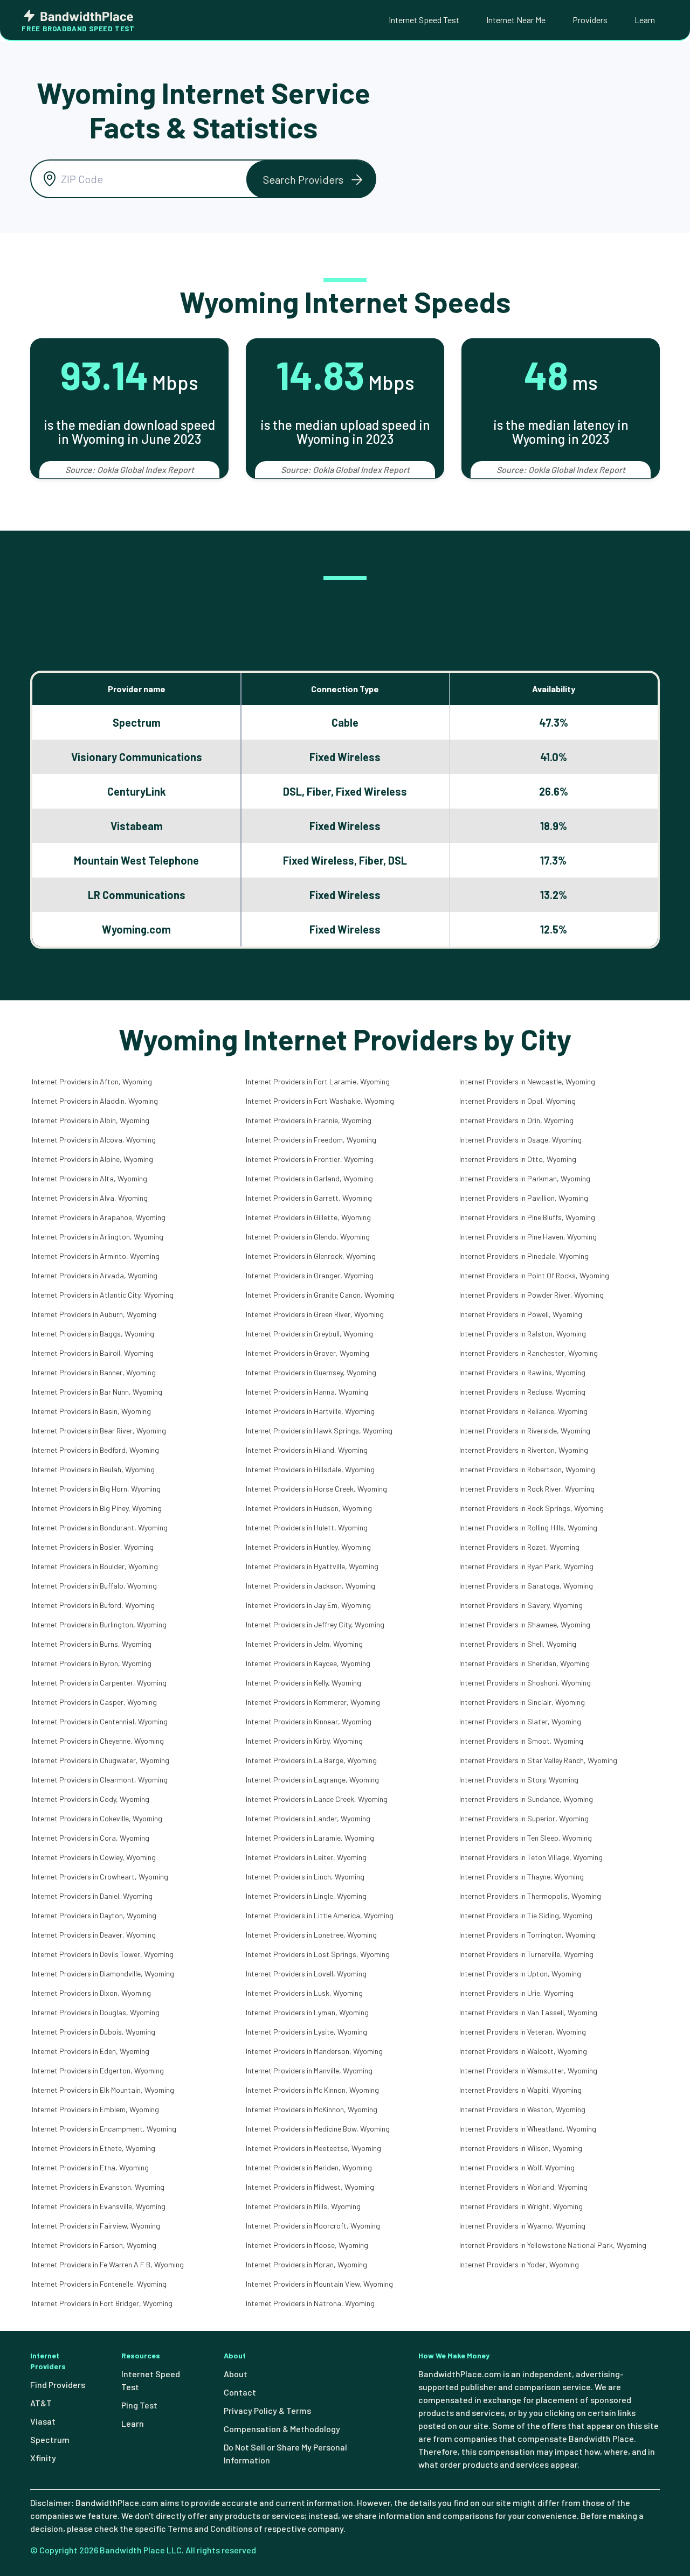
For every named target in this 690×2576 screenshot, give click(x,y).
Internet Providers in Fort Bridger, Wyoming (102, 2303)
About (236, 2374)
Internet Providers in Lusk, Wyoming (304, 1993)
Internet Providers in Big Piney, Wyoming (97, 1508)
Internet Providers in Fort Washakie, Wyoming (320, 1101)
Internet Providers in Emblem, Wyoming (95, 2109)
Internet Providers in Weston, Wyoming (522, 2109)
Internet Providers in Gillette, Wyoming (308, 1217)
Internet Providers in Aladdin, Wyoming (95, 1101)
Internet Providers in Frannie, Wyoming (309, 1120)
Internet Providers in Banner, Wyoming (94, 1372)
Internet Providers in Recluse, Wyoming (522, 1392)
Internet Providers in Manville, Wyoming (309, 2070)
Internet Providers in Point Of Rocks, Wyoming (534, 1275)
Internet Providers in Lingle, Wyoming (306, 1896)
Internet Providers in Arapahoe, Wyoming (99, 1217)
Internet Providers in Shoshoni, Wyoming (525, 1683)
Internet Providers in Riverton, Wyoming (524, 1450)
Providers (590, 20)
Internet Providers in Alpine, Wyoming (92, 1159)
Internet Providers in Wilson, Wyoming (521, 2148)
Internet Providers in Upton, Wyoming (520, 1973)
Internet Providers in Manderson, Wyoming (314, 2051)
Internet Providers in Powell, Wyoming (521, 1314)
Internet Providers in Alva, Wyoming (90, 1198)
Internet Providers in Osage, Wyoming (520, 1140)
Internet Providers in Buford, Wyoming (93, 1605)
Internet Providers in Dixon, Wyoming (91, 1993)
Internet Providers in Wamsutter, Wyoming (528, 2070)
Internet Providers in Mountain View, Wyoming (319, 2284)
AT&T (41, 2403)
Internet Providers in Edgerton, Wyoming (98, 2070)
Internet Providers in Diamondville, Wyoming (103, 1973)
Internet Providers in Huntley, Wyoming (308, 1547)
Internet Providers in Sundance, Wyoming (526, 1799)
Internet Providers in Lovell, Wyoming (306, 1973)
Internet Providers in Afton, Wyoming (92, 1081)
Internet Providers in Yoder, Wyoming (519, 2264)
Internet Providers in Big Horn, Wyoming (96, 1489)
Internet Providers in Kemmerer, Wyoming (313, 1702)
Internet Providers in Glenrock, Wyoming (311, 1256)
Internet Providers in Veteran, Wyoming (523, 2032)
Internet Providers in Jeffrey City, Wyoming (315, 1624)
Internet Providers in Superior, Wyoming (524, 1818)
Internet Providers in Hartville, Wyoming (310, 1411)
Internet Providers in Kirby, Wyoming (304, 1741)
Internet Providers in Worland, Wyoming (523, 2187)
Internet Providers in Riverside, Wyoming (525, 1430)
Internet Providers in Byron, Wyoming (92, 1663)
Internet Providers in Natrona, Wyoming (310, 2303)
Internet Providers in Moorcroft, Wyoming (313, 2226)
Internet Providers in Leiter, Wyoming (306, 1857)
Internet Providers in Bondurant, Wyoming (100, 1527)
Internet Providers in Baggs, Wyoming (93, 1334)
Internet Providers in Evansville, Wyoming (99, 2206)
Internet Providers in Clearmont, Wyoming (100, 1780)
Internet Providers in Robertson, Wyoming (527, 1469)
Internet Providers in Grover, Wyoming (308, 1353)
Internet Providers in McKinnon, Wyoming (312, 2109)
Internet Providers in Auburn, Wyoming (94, 1314)
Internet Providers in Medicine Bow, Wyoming (318, 2129)
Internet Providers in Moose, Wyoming (307, 2245)
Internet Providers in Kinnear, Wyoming (309, 1721)
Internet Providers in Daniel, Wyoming (92, 1896)
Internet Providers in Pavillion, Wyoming (524, 1198)
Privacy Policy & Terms (267, 2410)
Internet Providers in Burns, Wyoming (92, 1644)
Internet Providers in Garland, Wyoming (309, 1178)
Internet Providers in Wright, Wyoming (521, 2206)
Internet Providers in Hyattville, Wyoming (312, 1566)
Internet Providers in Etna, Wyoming (90, 2167)
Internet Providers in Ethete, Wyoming (94, 2148)
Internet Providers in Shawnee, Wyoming (525, 1624)
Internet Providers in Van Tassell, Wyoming (528, 2012)
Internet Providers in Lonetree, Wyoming (311, 1935)
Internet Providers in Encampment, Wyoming (104, 2129)
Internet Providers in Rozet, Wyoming (519, 1547)
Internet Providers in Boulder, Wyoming (95, 1566)
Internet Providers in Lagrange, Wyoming (312, 1780)
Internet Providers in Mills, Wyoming (303, 2206)
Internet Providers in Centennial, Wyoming (100, 1721)
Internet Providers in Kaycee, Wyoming (308, 1663)
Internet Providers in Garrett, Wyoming (309, 1198)
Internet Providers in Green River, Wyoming (315, 1314)
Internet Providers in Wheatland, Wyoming (528, 2129)
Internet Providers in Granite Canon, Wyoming (320, 1295)
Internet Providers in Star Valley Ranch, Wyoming (538, 1760)
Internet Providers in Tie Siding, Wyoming (526, 1915)
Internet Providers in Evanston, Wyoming (98, 2187)
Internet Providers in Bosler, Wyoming (93, 1547)
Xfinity (43, 2458)
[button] (311, 179)
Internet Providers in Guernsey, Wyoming (311, 1372)
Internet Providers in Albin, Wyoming (91, 1120)
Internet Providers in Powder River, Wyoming (532, 1295)
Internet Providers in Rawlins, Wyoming (522, 1372)
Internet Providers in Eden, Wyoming (91, 2051)
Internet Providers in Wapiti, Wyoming (520, 2090)
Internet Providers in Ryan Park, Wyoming (526, 1566)
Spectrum (50, 2439)
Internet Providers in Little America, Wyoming (320, 1915)
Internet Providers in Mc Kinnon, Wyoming (312, 2090)
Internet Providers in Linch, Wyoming (305, 1877)
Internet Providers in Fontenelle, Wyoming (99, 2284)
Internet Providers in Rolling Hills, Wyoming (528, 1527)
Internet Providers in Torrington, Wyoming (527, 1935)
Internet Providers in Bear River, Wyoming (99, 1430)
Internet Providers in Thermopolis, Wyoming (530, 1896)
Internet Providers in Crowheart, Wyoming (100, 1877)
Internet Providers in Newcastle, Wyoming (527, 1081)
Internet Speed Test (424, 20)
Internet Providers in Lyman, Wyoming (307, 2012)
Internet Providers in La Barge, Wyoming (311, 1760)
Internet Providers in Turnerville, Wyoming (526, 1954)
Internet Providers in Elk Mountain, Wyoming (103, 2090)
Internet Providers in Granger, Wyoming (310, 1275)
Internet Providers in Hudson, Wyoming (309, 1508)
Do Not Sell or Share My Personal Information (285, 2453)
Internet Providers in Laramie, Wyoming (310, 1838)
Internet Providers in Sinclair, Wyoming (522, 1702)
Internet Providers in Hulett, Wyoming (307, 1527)
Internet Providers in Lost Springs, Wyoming (318, 1954)
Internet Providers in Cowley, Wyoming (94, 1857)
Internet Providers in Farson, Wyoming (94, 2245)
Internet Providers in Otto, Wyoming (518, 1159)
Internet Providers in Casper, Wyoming (94, 1702)
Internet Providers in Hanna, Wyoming (307, 1392)
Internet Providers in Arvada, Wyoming (95, 1275)
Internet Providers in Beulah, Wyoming (93, 1469)
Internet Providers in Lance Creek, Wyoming (317, 1799)
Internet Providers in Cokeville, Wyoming (97, 1818)
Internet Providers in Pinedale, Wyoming (524, 1256)
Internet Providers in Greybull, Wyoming (309, 1334)
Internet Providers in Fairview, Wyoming (96, 2226)
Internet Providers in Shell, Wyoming (518, 1644)
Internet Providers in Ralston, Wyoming (523, 1334)
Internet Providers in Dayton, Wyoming (94, 1915)
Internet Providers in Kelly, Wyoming (303, 1683)
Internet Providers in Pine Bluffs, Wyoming (527, 1217)
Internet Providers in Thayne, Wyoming (522, 1877)
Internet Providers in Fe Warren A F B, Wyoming (108, 2264)
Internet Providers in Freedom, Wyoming (311, 1140)
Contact (240, 2392)
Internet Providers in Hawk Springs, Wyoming (319, 1430)
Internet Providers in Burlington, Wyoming (99, 1624)
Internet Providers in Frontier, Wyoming (310, 1159)
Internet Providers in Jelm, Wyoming (304, 1644)
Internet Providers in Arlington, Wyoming (98, 1237)
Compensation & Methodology (282, 2429)
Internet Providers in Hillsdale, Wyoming (310, 1469)
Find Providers (58, 2384)
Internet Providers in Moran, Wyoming (306, 2264)
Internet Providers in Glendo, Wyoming (308, 1237)
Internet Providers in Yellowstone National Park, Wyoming (553, 2245)
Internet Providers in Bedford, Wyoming (95, 1450)
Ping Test (139, 2405)
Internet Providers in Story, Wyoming (519, 1780)
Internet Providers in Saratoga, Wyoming (526, 1586)
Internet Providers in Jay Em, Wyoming (308, 1605)
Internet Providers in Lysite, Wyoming (306, 2032)
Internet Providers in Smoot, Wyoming (521, 1741)
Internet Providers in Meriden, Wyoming (309, 2167)
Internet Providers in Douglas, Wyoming (96, 2012)
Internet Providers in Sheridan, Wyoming (525, 1663)
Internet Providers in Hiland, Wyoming (307, 1450)
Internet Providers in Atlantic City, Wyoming (103, 1295)
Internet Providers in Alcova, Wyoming (94, 1140)
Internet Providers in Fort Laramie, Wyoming (318, 1081)
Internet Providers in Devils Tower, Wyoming (103, 1954)
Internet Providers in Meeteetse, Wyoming (313, 2148)
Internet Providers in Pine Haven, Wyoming (528, 1237)
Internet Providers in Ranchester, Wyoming (529, 1353)
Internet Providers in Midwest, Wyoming (310, 2187)
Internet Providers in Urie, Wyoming (516, 1993)
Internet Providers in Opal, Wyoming (517, 1101)
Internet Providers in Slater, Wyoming (520, 1721)
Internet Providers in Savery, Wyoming (521, 1605)
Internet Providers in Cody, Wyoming (91, 1799)
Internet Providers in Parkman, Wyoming (525, 1178)
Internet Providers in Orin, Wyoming (516, 1120)
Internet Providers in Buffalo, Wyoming (94, 1586)
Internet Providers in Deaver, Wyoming (94, 1935)
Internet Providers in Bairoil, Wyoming (93, 1353)
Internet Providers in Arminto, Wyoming (96, 1256)
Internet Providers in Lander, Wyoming (308, 1818)
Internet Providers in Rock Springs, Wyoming (532, 1508)
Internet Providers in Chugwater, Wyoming (101, 1760)
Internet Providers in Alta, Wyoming (89, 1178)
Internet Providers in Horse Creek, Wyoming (316, 1489)
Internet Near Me (516, 20)
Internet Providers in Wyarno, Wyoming (522, 2226)
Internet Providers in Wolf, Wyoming (517, 2167)
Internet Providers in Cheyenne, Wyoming (98, 1741)
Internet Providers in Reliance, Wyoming (523, 1411)
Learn (645, 20)
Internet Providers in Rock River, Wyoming (527, 1489)
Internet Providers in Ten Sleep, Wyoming (526, 1838)
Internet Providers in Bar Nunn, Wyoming (97, 1392)
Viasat (43, 2421)
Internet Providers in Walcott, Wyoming (523, 2051)
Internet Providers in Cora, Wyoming (91, 1838)
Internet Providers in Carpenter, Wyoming (99, 1683)
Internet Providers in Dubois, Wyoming (94, 2032)
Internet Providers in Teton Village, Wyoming (531, 1857)
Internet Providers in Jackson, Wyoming (310, 1586)
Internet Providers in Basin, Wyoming (91, 1411)
